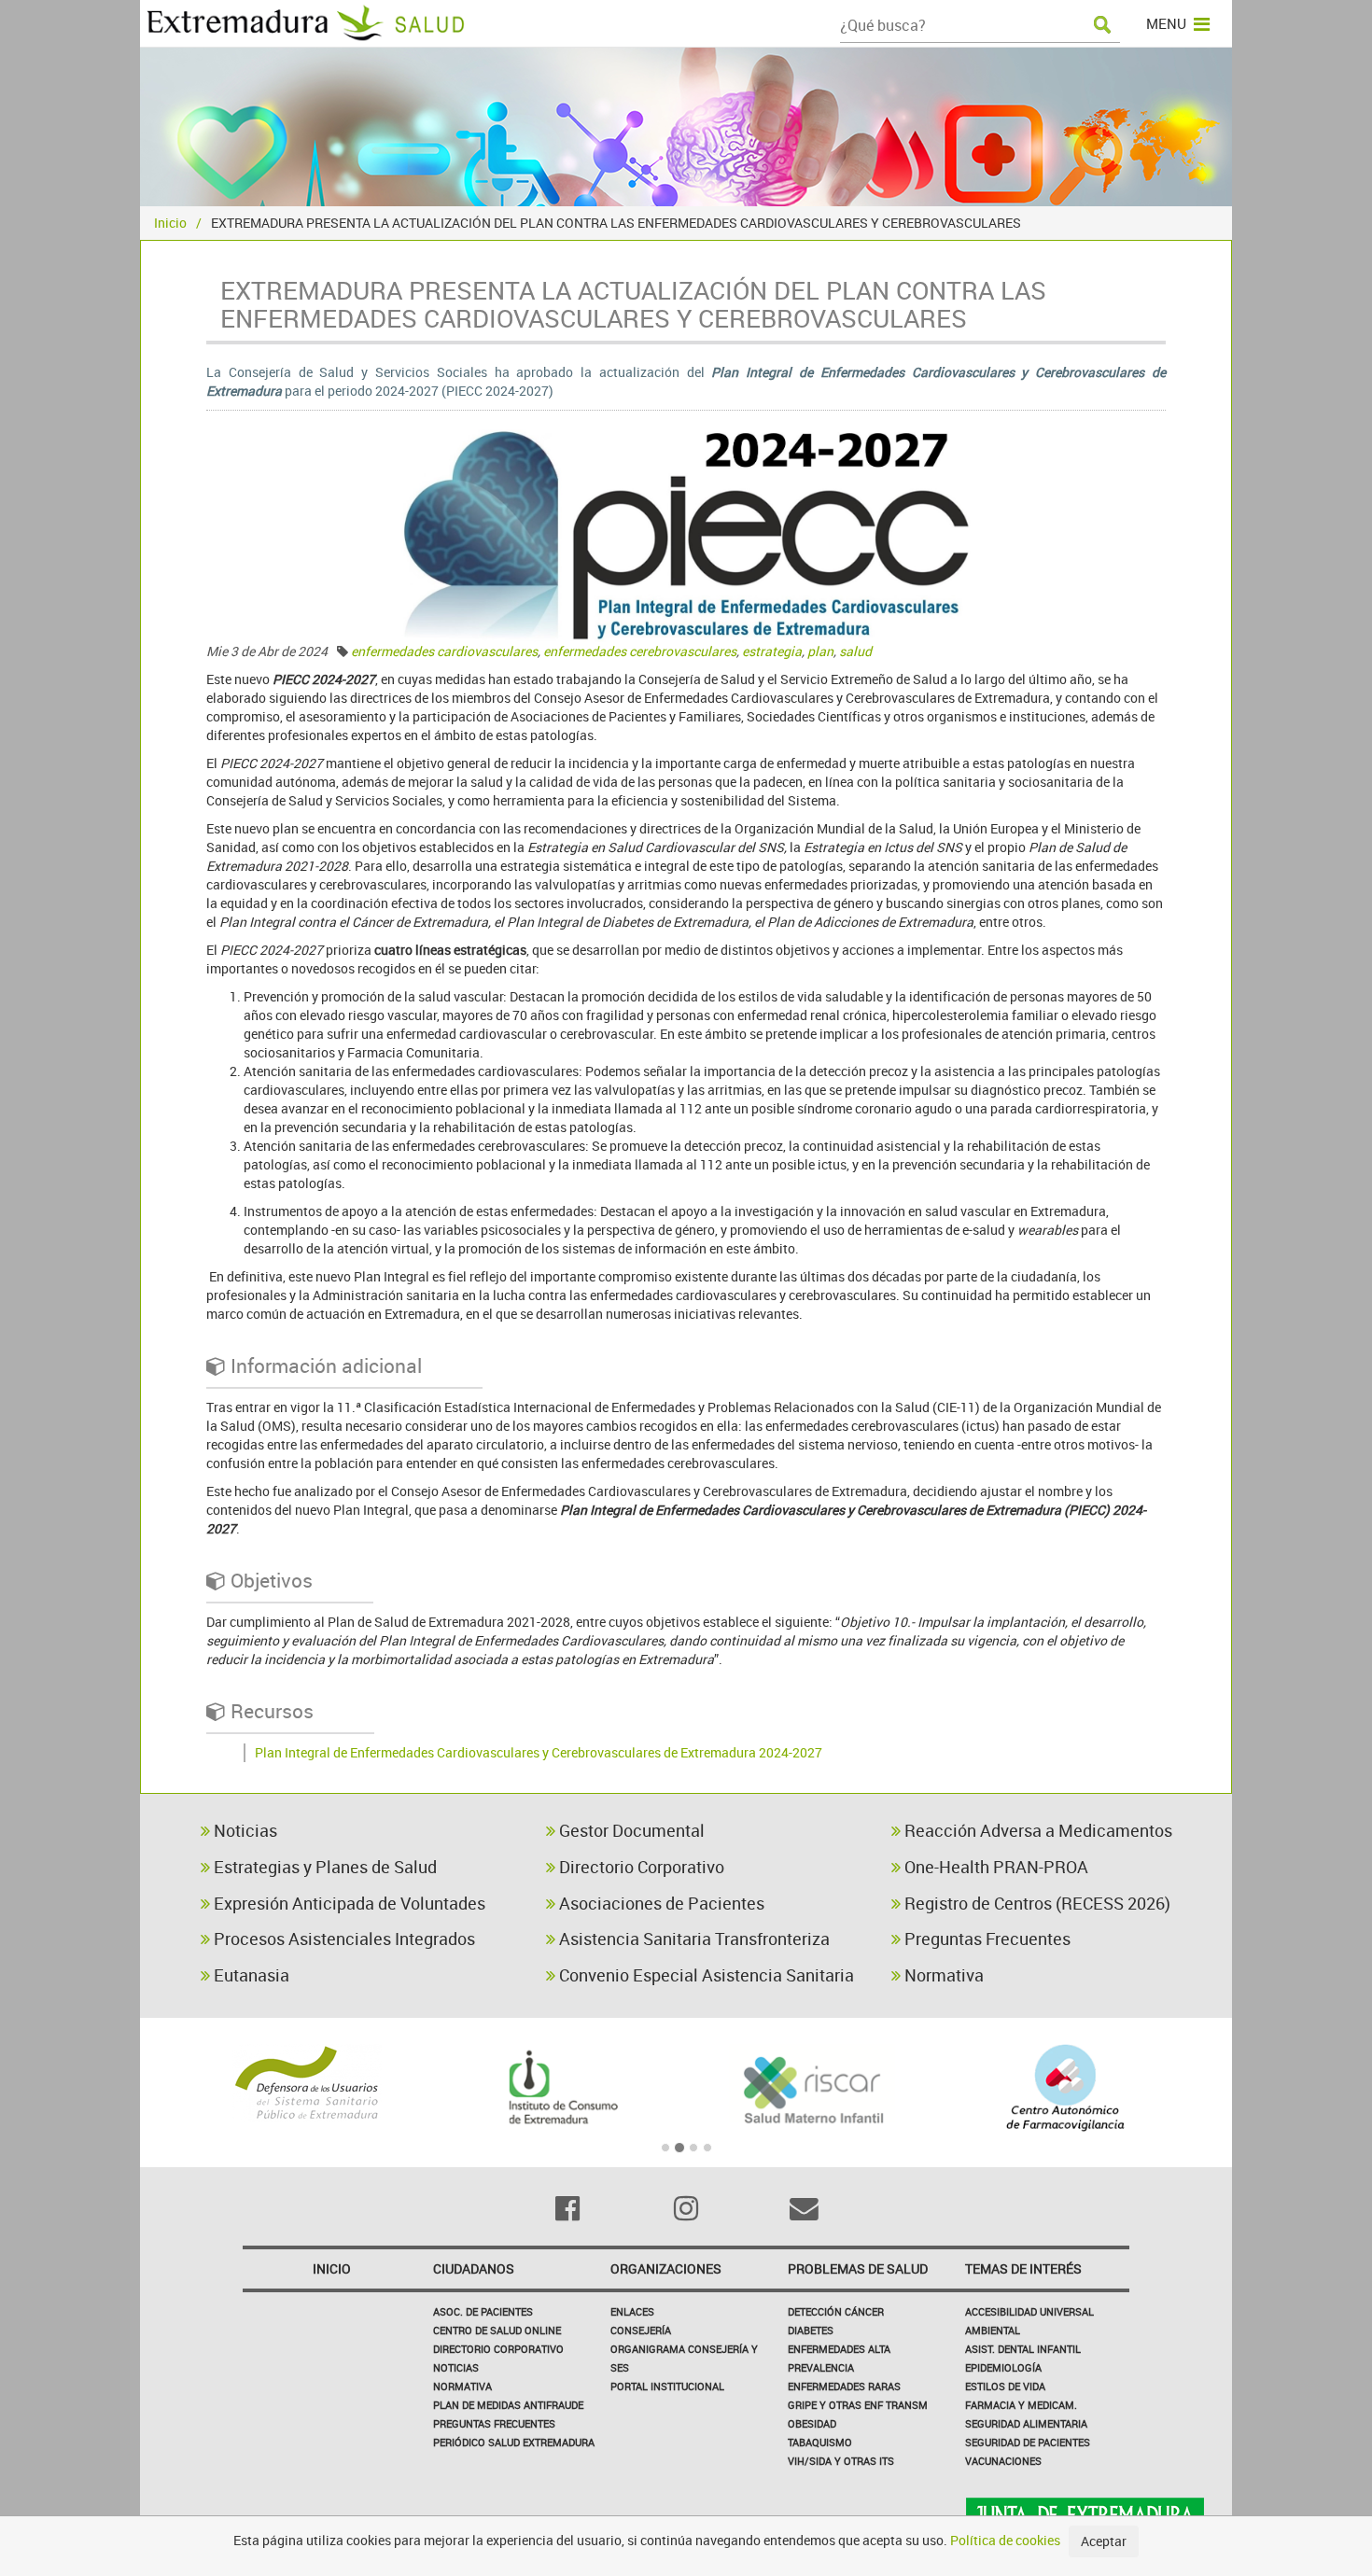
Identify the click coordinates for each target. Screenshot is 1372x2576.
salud (855, 651)
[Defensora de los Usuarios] (307, 2083)
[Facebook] (568, 2208)
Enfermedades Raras (844, 2386)
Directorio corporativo (498, 2349)
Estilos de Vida (1005, 2386)
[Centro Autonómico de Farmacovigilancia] (1065, 2088)
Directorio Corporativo (640, 1867)
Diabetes (811, 2330)
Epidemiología (1003, 2367)
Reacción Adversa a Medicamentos (1036, 1830)
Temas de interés (1023, 2268)
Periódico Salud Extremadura (514, 2442)
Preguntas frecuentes (494, 2423)
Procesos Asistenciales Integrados (343, 1939)
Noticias (244, 1830)
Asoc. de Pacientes (483, 2311)
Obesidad (812, 2423)
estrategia (772, 651)
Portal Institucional (667, 2386)
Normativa (942, 1975)
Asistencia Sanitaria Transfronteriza (693, 1939)
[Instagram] (686, 2208)
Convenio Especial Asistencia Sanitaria (705, 1975)
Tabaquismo (820, 2442)
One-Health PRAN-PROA (994, 1867)
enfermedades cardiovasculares (444, 651)
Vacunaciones (1003, 2461)
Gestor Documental (630, 1830)
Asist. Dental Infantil (1023, 2349)
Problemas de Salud (858, 2268)
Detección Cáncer (836, 2311)
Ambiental (993, 2330)
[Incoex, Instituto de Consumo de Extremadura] (560, 2088)
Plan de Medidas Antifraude (508, 2405)
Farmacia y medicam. (1021, 2405)
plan (820, 651)
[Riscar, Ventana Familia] (812, 2088)
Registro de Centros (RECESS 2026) (1036, 1903)
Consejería (641, 2330)
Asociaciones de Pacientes (660, 1903)
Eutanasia (250, 1975)
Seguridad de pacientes (1028, 2442)
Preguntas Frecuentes (986, 1939)
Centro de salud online (497, 2330)
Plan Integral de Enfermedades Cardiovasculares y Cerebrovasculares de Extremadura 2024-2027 (539, 1752)
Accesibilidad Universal (1029, 2311)
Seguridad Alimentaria (1026, 2423)
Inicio (170, 223)
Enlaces (632, 2311)
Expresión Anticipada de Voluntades (348, 1903)
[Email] (804, 2208)
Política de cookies (1005, 2540)
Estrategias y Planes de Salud (323, 1867)
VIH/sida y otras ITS (841, 2461)
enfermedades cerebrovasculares (640, 651)
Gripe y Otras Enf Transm (858, 2405)
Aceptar (1104, 2541)
